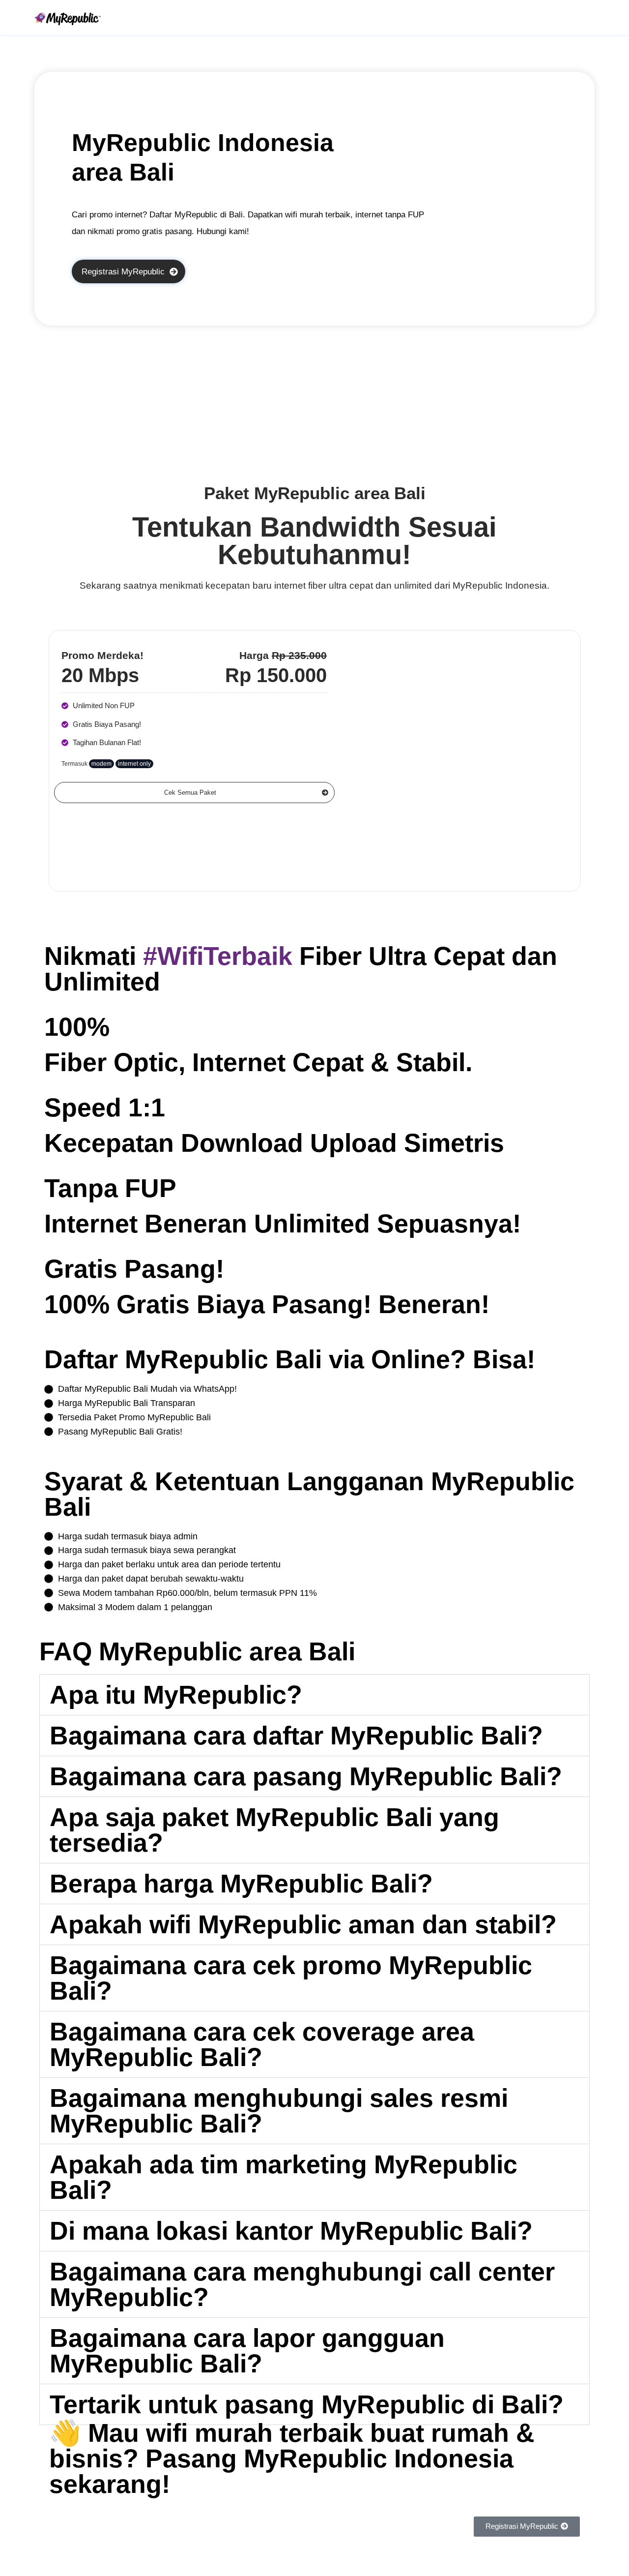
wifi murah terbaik (255, 2433)
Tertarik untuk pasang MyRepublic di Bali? (307, 2404)
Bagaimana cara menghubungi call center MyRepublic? (302, 2284)
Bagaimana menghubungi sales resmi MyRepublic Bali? (279, 2111)
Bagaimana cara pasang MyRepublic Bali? (306, 1776)
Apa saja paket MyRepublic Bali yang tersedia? (274, 1830)
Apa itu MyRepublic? (176, 1695)
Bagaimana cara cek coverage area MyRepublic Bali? (262, 2044)
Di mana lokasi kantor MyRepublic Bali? (291, 2231)
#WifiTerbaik (218, 956)
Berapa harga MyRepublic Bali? (241, 1884)
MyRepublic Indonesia (500, 585)
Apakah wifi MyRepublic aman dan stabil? (303, 1924)
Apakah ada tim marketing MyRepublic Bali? (284, 2177)
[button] (314, 1695)
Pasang (329, 2458)
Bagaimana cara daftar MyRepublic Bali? (296, 1736)
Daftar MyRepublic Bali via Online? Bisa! (290, 1359)
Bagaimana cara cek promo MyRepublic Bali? (291, 1978)
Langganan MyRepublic (431, 1481)
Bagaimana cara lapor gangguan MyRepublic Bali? (247, 2351)
